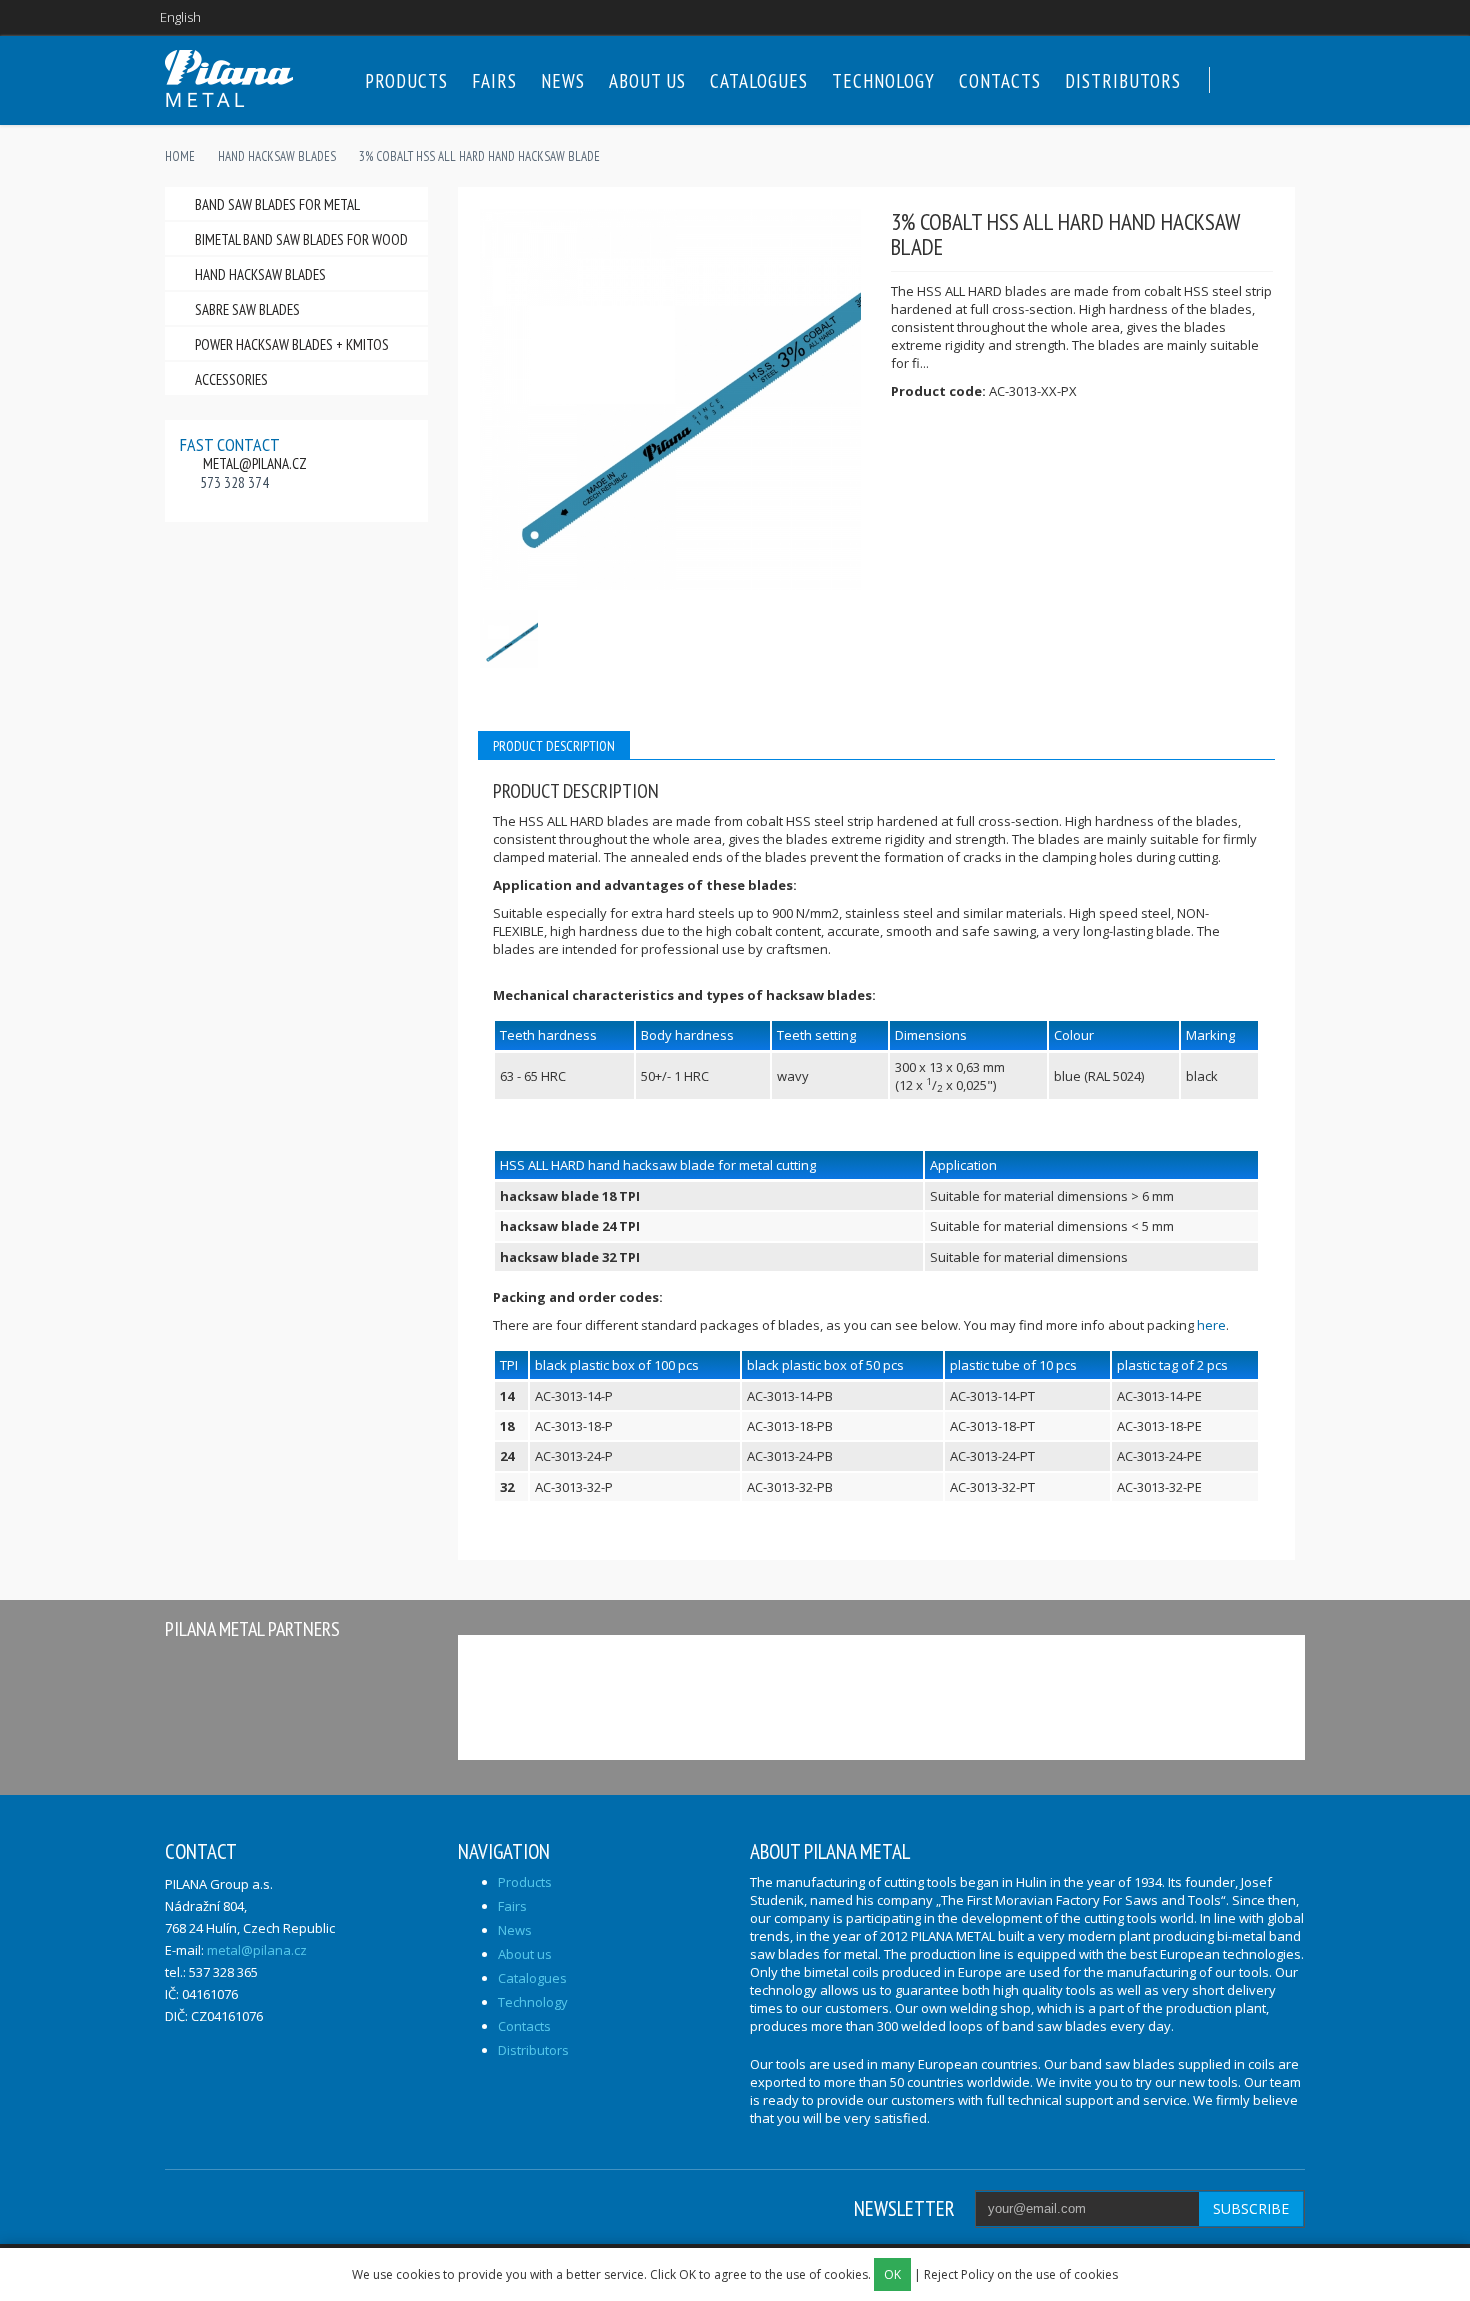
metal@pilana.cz (255, 463)
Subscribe (1251, 2208)
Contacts (1000, 81)
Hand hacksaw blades (277, 156)
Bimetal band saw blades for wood (301, 239)
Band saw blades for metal (277, 204)
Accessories (231, 379)
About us (647, 81)
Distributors (1123, 81)
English (180, 17)
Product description (554, 746)
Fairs (494, 81)
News (563, 81)
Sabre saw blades (247, 309)
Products (406, 81)
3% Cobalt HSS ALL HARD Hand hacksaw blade (479, 156)
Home (180, 156)
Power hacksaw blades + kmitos (292, 344)
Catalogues (759, 81)
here (1211, 1325)
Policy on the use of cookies (1039, 2274)
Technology (883, 81)
